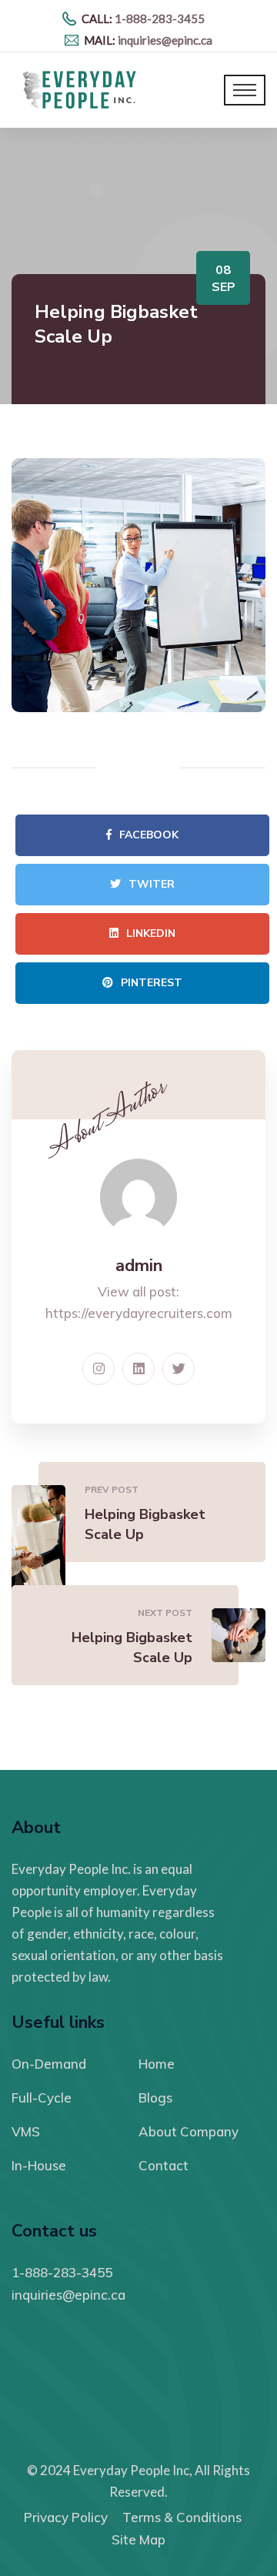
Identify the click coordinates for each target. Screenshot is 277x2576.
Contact (164, 2165)
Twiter (152, 884)
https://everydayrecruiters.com (139, 1313)
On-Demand (49, 2064)
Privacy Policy (66, 2517)
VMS (26, 2131)
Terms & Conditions (182, 2517)
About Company (189, 2131)
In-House (39, 2165)
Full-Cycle (42, 2098)
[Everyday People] (84, 89)
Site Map (138, 2539)
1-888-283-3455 (160, 18)
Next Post (165, 1613)
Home (157, 2064)
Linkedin (151, 933)
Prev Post (112, 1489)
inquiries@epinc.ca (165, 40)
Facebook (149, 835)
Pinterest (152, 983)
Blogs (155, 2098)
